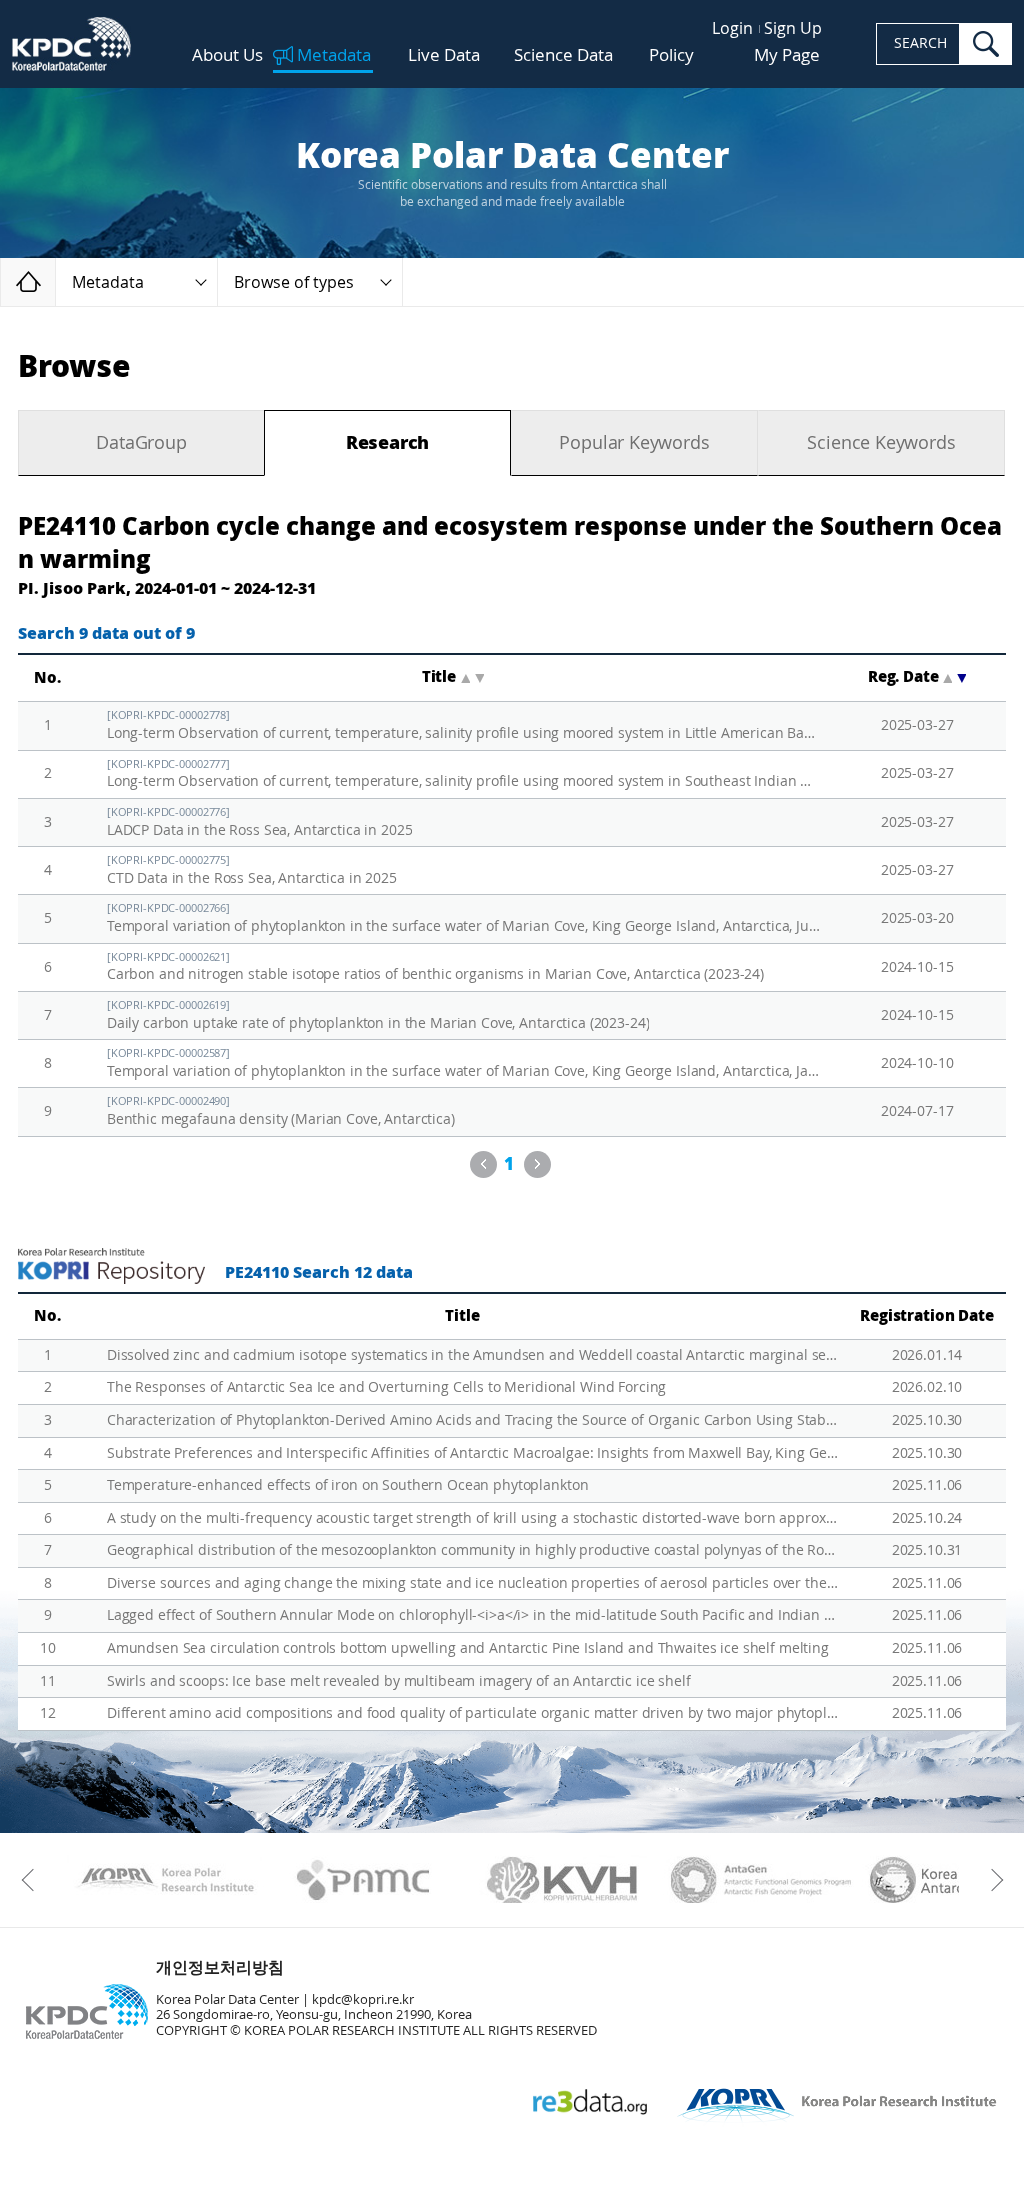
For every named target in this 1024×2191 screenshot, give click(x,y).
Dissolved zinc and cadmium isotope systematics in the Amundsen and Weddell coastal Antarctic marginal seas (473, 1355)
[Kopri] (164, 1880)
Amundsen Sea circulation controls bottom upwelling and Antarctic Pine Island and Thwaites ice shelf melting (468, 1648)
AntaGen (761, 1880)
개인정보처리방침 (220, 1967)
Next (537, 1164)
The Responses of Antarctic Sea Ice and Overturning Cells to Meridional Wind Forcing (386, 1387)
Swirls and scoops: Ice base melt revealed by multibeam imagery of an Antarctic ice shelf (399, 1681)
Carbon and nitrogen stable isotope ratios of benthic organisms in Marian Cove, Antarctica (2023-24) (435, 967)
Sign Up (793, 28)
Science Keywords (881, 443)
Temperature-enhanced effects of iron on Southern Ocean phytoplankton (347, 1485)
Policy (671, 55)
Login (732, 28)
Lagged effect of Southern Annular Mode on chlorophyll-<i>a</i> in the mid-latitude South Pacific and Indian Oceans (473, 1615)
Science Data (563, 55)
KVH (562, 1880)
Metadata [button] (108, 282)
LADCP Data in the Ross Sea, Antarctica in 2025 (260, 822)
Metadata (334, 56)
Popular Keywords (634, 443)
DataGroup (141, 443)
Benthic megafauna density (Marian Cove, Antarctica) (281, 1111)
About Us (227, 55)
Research (388, 443)
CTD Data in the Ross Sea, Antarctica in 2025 (252, 870)
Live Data (444, 55)
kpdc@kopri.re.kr (363, 1999)
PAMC (363, 1880)
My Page (787, 55)
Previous (483, 1164)
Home (55, 281)
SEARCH (920, 43)
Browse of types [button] (294, 282)
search (986, 44)
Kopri (164, 1880)
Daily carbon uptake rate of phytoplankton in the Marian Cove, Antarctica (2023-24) (378, 1015)
